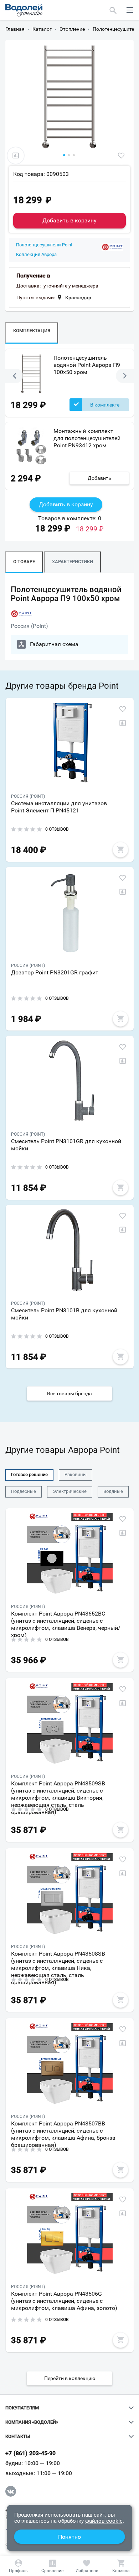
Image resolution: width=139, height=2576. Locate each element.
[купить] (120, 850)
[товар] (70, 743)
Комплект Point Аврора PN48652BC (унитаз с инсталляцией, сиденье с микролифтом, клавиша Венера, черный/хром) (66, 1624)
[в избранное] (121, 156)
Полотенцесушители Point (44, 245)
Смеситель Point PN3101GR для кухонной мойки (66, 1145)
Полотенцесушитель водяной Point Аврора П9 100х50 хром (87, 365)
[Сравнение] (52, 2566)
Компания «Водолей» (32, 2422)
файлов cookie (104, 2521)
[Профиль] (18, 2566)
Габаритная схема (54, 644)
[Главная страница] (24, 10)
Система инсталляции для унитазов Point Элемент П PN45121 (59, 807)
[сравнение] (16, 156)
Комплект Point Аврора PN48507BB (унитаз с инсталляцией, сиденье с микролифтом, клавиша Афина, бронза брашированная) (63, 2133)
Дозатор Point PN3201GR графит (55, 972)
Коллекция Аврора (36, 255)
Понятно (69, 2537)
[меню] (130, 10)
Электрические (70, 1491)
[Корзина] (121, 2566)
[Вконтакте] (11, 2491)
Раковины (76, 1474)
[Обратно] (14, 376)
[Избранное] (87, 2566)
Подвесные (24, 1491)
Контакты (18, 2437)
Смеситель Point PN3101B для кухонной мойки (64, 1314)
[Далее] (125, 376)
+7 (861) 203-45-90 (31, 2453)
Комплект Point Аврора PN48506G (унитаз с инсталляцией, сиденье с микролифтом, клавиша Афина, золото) (64, 2301)
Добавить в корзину (69, 220)
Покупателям (22, 2408)
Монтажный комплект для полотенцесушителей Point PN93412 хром (87, 438)
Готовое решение (29, 1474)
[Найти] (113, 10)
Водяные (113, 1491)
